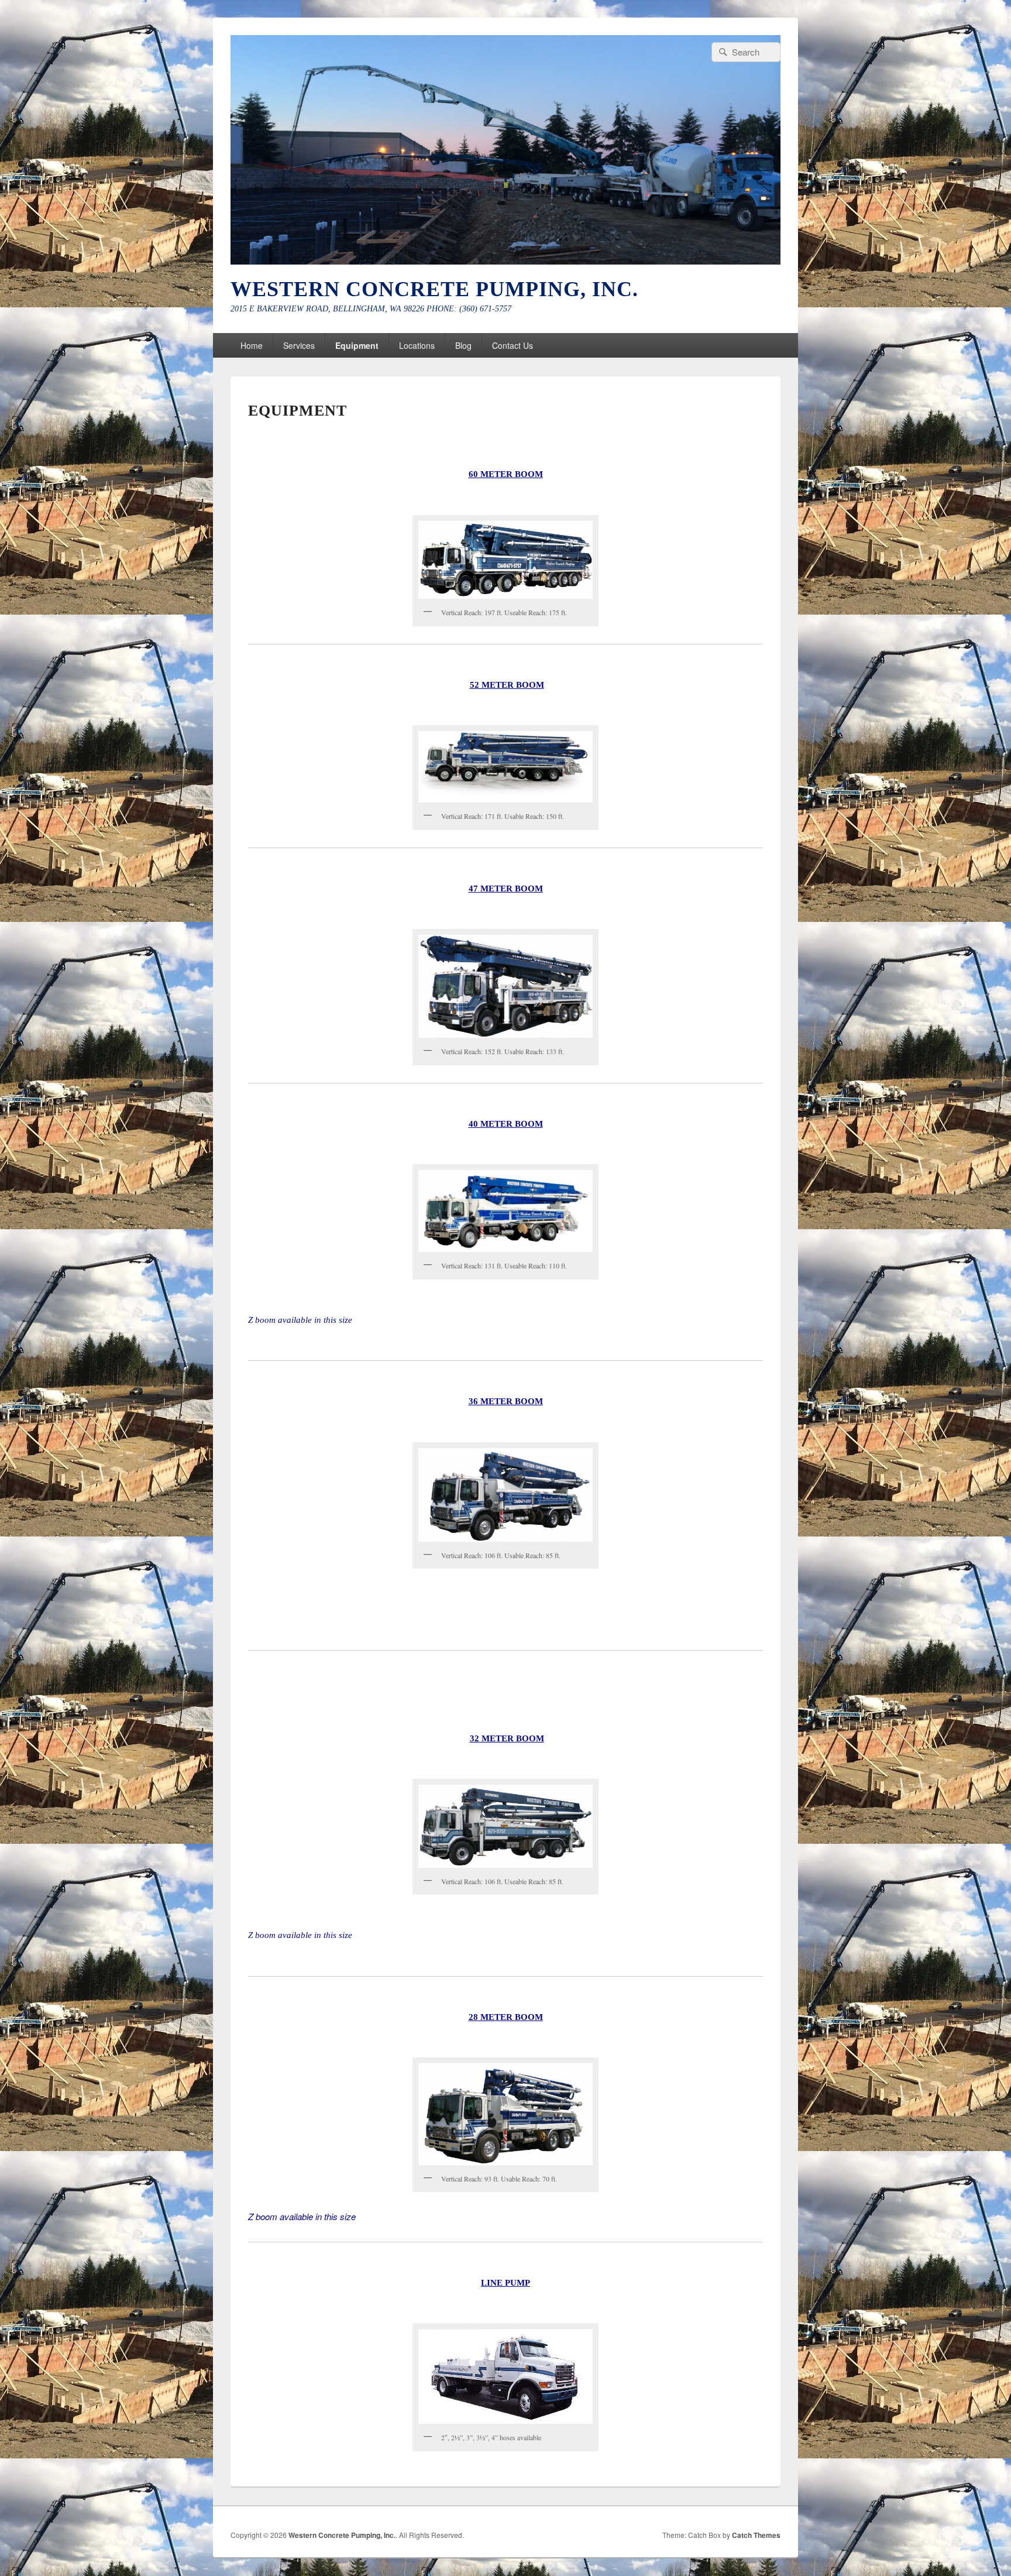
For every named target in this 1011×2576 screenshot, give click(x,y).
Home (252, 345)
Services (299, 345)
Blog (463, 345)
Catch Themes (756, 2535)
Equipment (357, 345)
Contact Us (513, 345)
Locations (417, 345)
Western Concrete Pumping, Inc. (434, 289)
